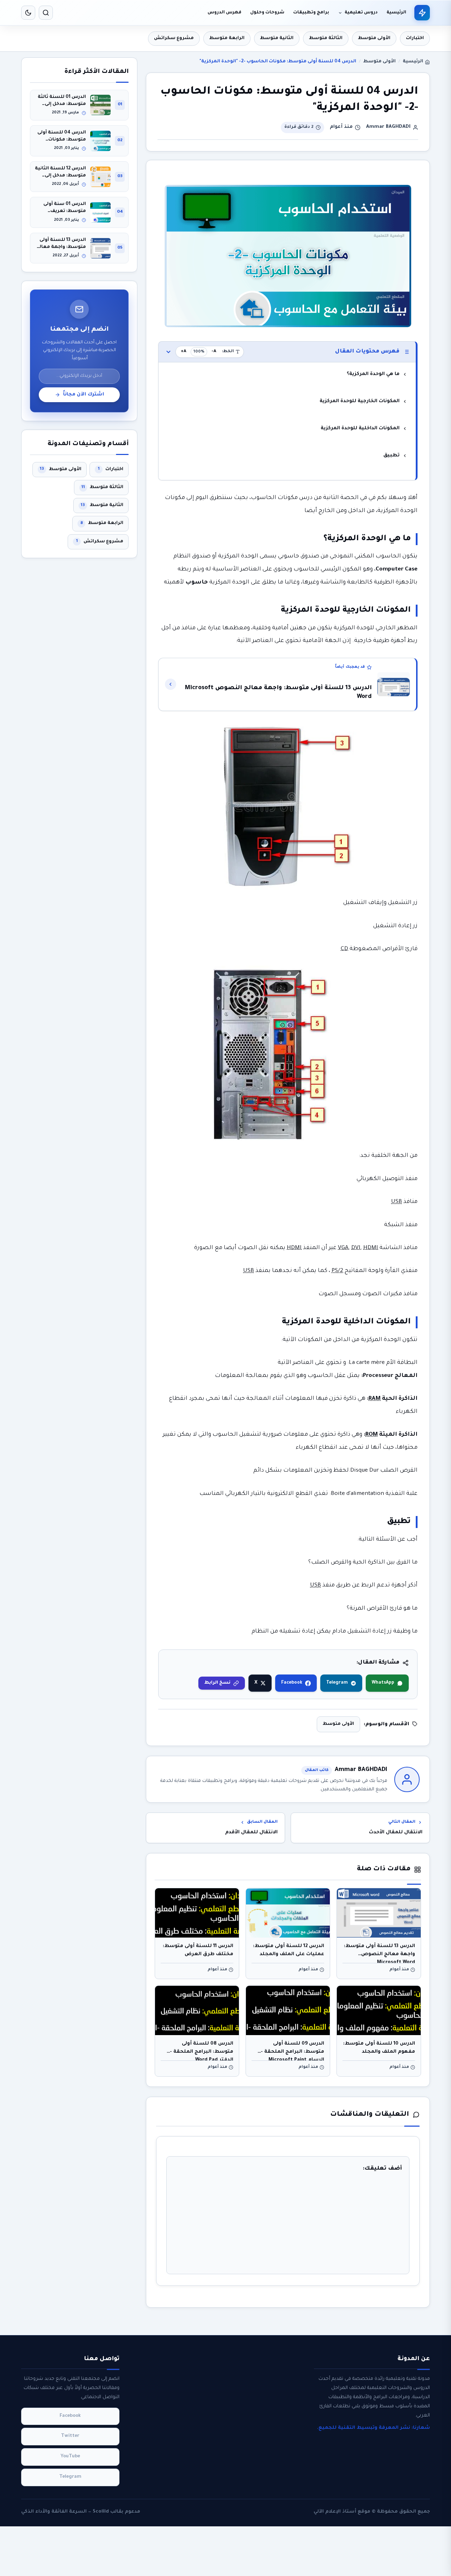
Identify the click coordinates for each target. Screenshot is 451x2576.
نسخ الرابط (217, 1683)
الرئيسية (396, 13)
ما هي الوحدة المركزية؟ (373, 374)
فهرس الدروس (224, 13)
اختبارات (415, 38)
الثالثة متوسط (326, 38)
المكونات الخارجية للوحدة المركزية (360, 401)
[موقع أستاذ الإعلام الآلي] (422, 13)
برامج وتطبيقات (311, 13)
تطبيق (391, 456)
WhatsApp (383, 1683)
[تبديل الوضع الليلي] (28, 13)
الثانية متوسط (277, 38)
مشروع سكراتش (174, 38)
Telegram (337, 1683)
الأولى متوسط (374, 38)
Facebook (292, 1683)
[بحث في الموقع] (46, 13)
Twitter (70, 2437)
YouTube (70, 2457)
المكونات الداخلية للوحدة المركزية (360, 428)
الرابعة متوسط (227, 38)
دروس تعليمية (361, 13)
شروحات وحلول (267, 13)
